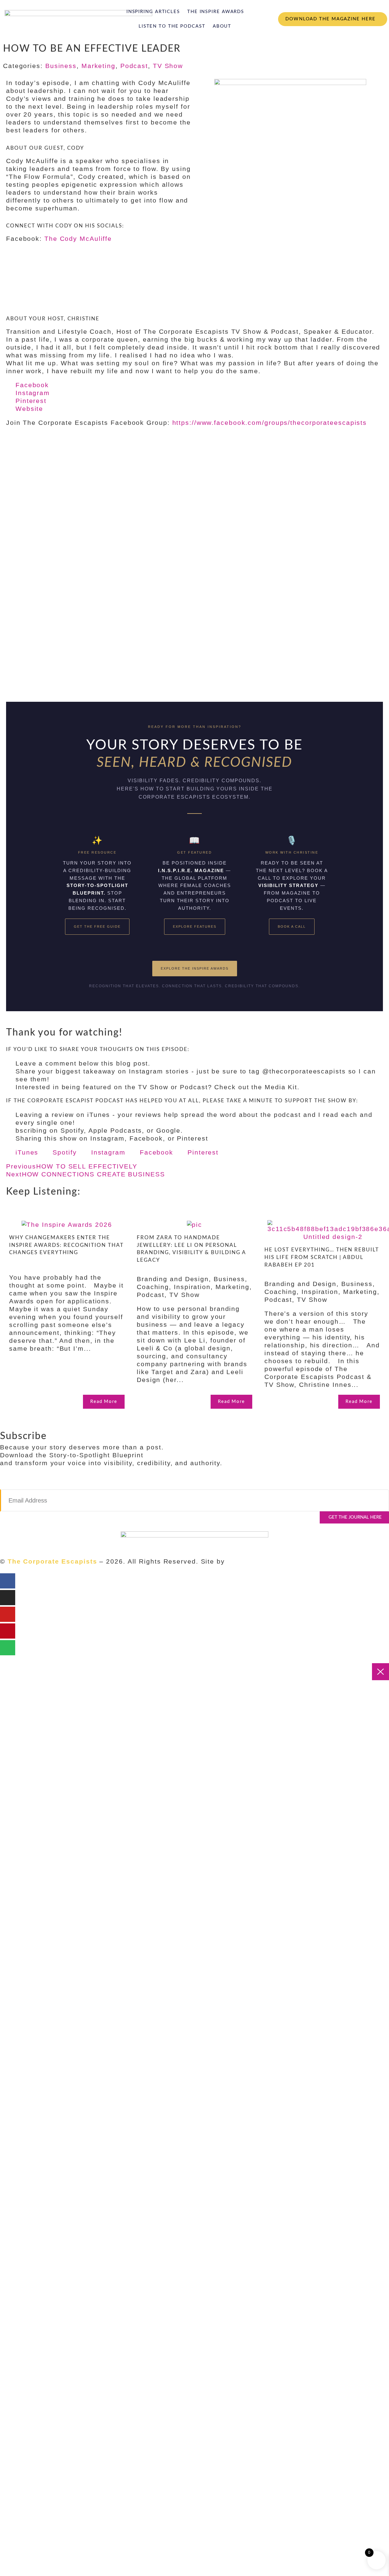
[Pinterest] (8, 1631)
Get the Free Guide (97, 926)
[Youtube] (8, 1614)
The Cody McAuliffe (78, 239)
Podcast (134, 66)
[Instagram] (8, 1598)
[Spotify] (8, 1648)
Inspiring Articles (153, 12)
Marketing (98, 66)
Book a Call (292, 926)
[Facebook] (8, 1581)
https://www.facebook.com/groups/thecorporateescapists (270, 423)
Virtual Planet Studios (265, 1561)
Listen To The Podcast (172, 26)
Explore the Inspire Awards (195, 968)
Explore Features (195, 926)
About (222, 26)
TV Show (168, 66)
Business (61, 66)
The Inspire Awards (216, 12)
